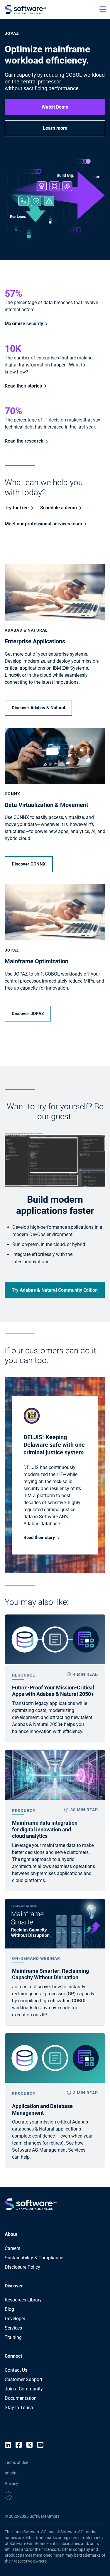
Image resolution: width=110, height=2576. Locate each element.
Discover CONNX (29, 864)
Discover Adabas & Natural (38, 708)
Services (13, 2328)
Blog (9, 2309)
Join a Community (24, 2389)
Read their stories (23, 386)
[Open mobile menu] (103, 9)
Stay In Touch (19, 2408)
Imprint (11, 2473)
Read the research (24, 441)
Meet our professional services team (43, 524)
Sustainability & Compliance (34, 2258)
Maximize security (24, 324)
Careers (12, 2248)
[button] (8, 2497)
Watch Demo (55, 107)
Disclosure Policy (22, 2267)
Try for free (17, 508)
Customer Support (23, 2379)
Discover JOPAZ (28, 1014)
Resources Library (23, 2300)
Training (13, 2337)
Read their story (39, 1538)
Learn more (55, 128)
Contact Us (16, 2370)
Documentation (21, 2398)
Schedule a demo (59, 508)
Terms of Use (16, 2462)
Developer (15, 2319)
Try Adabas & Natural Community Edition (55, 1290)
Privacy (11, 2484)
